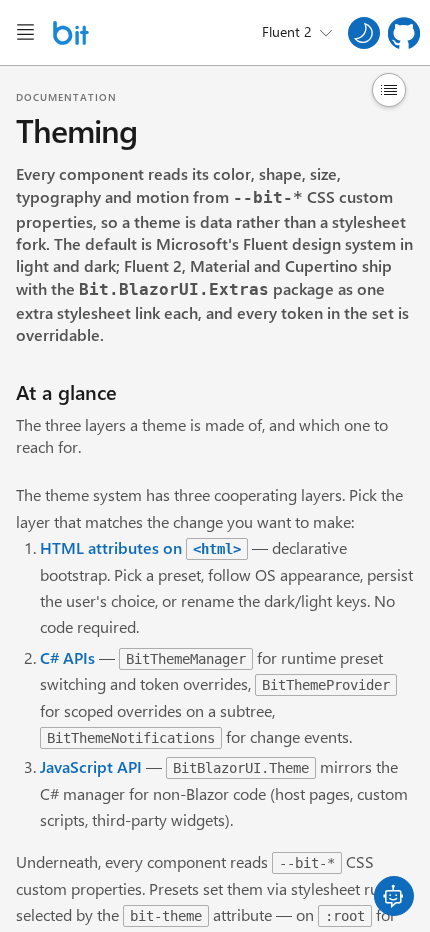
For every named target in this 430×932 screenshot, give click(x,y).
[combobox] (297, 33)
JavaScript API (91, 766)
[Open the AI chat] (394, 896)
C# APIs (67, 657)
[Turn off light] (364, 33)
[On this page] (389, 90)
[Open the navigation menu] (25, 32)
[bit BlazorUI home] (71, 33)
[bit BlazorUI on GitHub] (404, 33)
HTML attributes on (140, 547)
